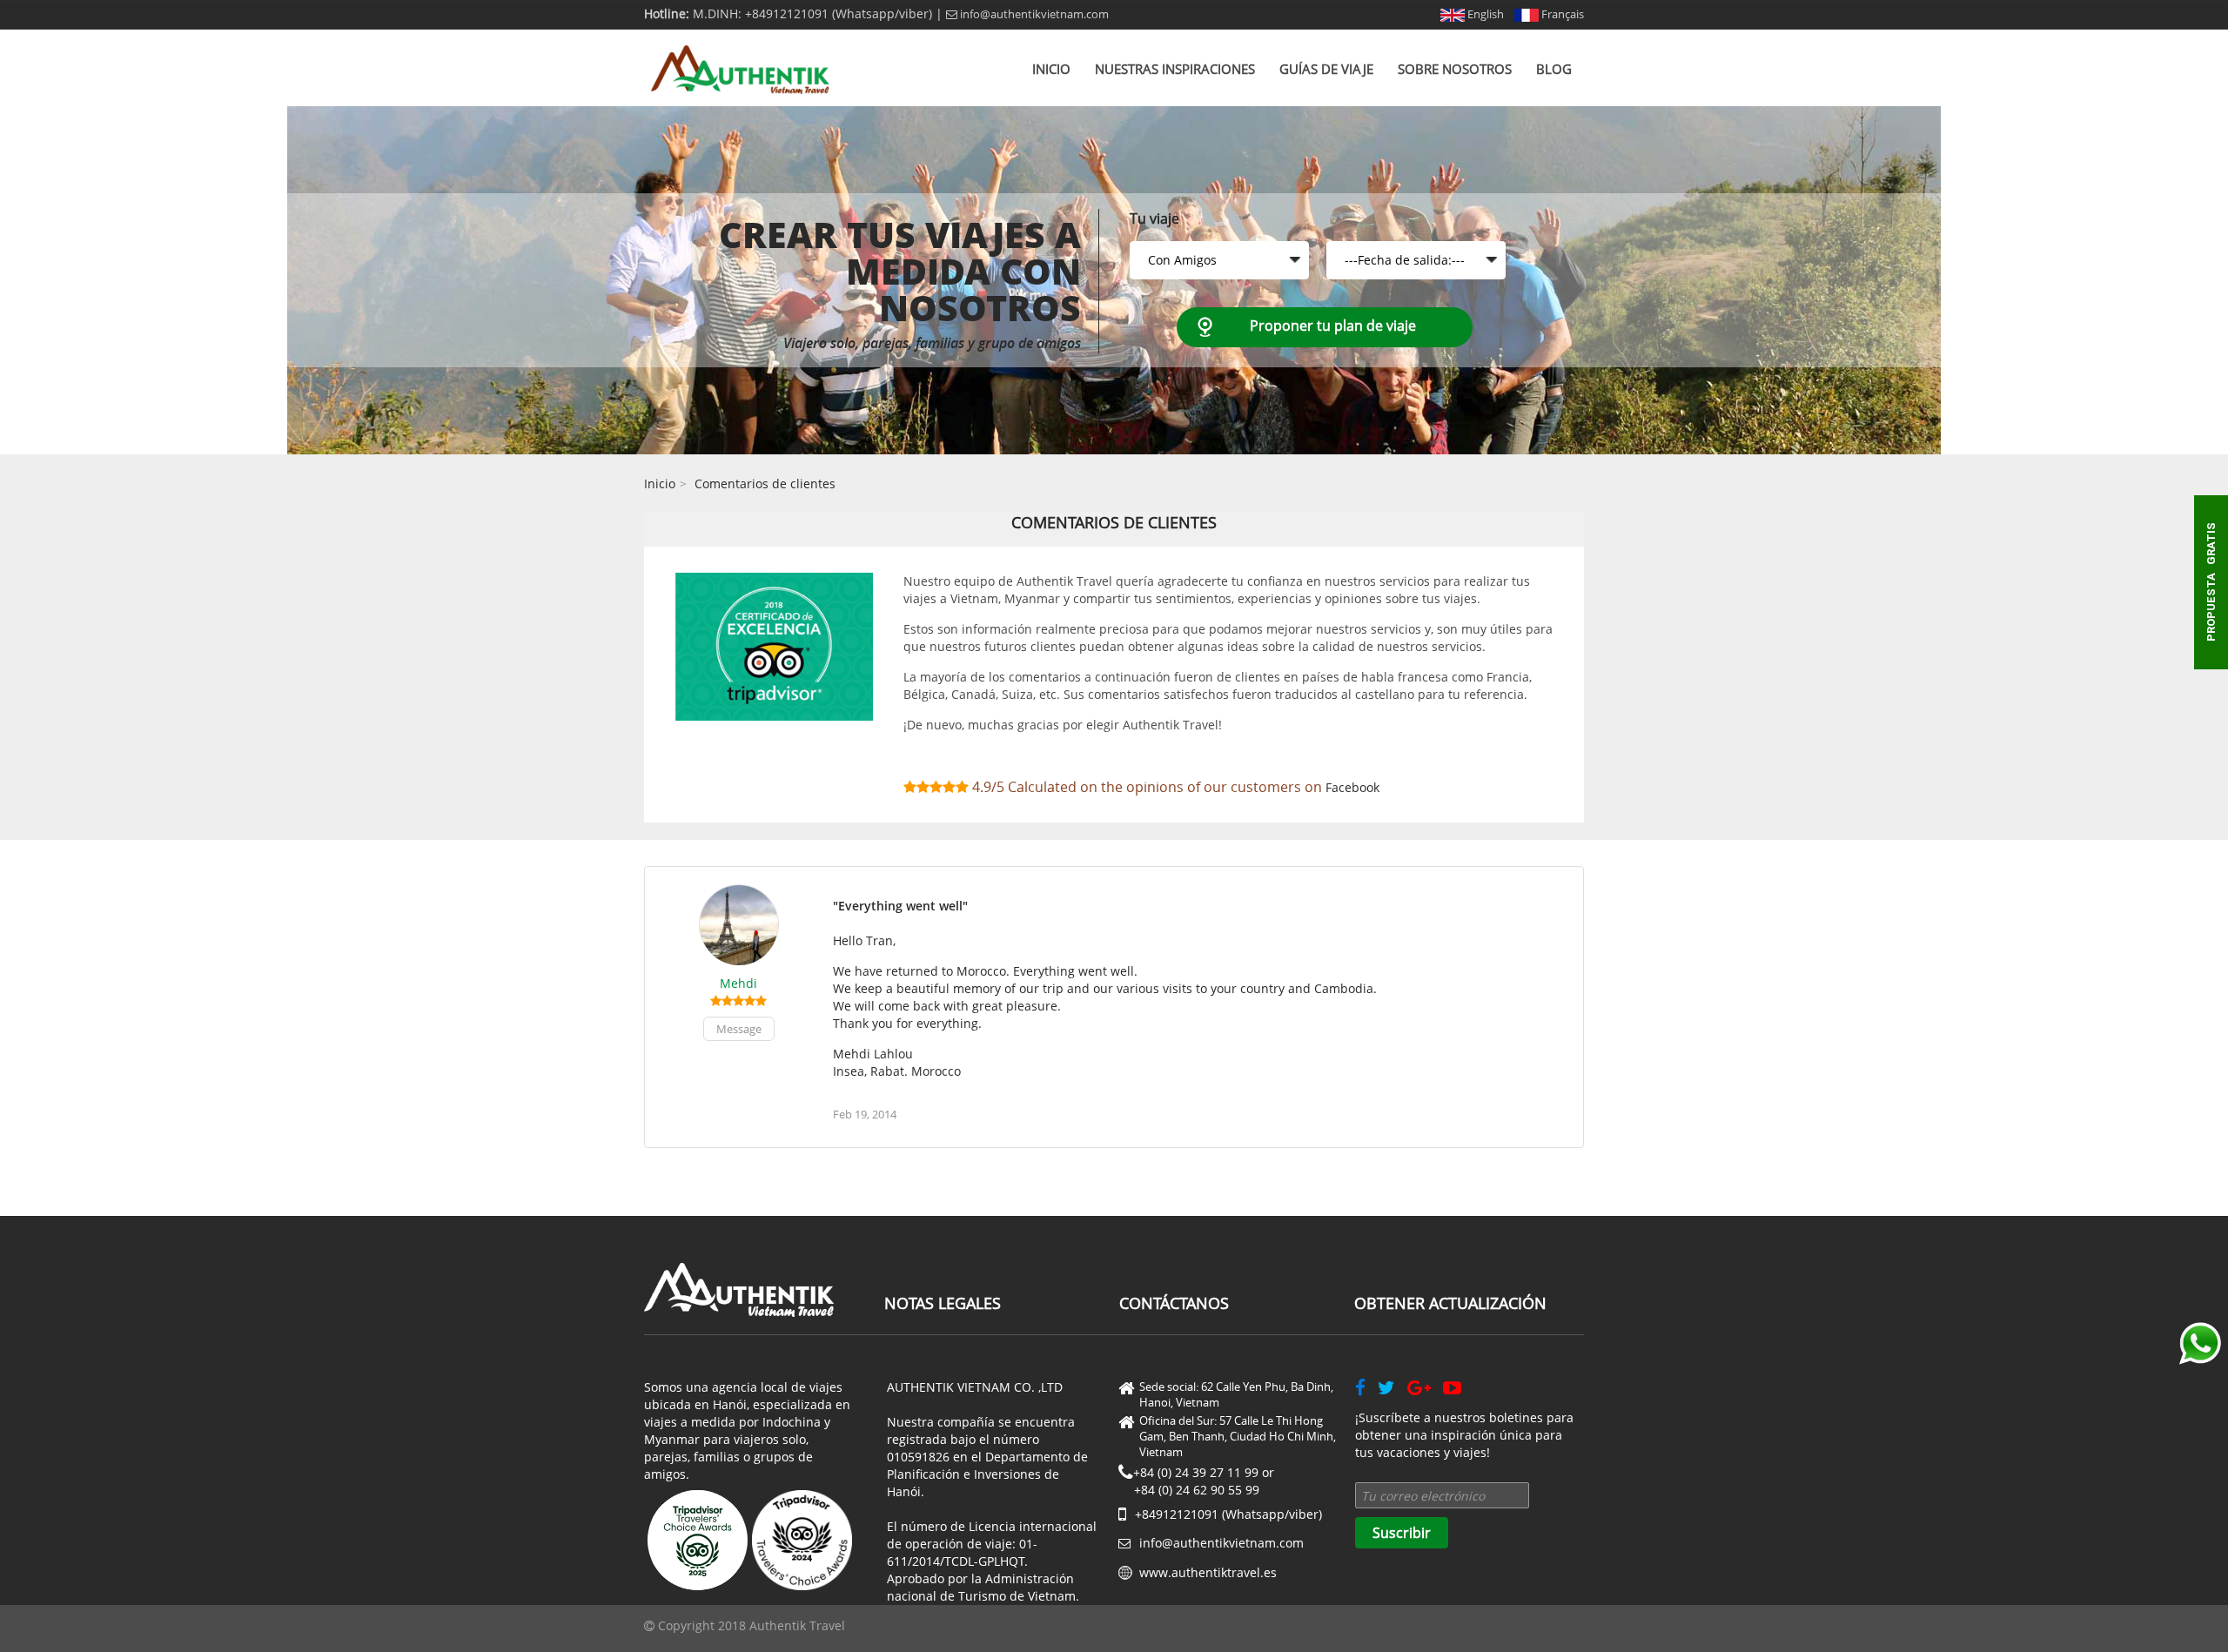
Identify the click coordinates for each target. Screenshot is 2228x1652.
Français (1561, 14)
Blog (1554, 69)
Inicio (1051, 69)
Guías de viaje (1326, 69)
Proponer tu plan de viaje (1333, 326)
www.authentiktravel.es (1208, 1572)
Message (739, 1029)
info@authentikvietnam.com (1033, 14)
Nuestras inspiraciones (1175, 69)
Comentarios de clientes (765, 484)
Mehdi (738, 983)
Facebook (1352, 787)
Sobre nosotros (1455, 69)
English (1484, 14)
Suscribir (1402, 1533)
